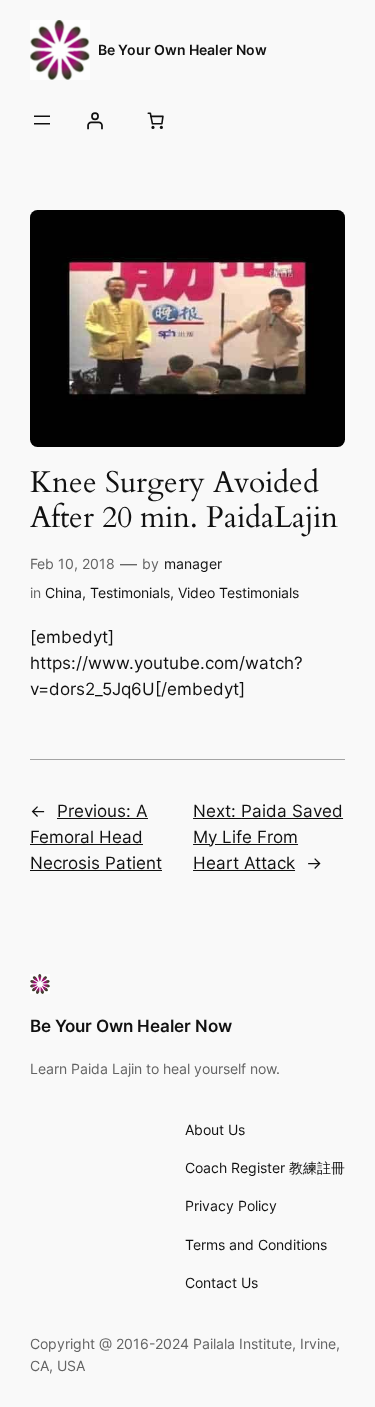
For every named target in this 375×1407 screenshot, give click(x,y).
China (63, 592)
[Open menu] (42, 120)
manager (193, 563)
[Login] (94, 120)
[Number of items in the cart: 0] (155, 120)
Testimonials (130, 592)
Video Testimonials (238, 592)
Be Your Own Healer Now (182, 49)
